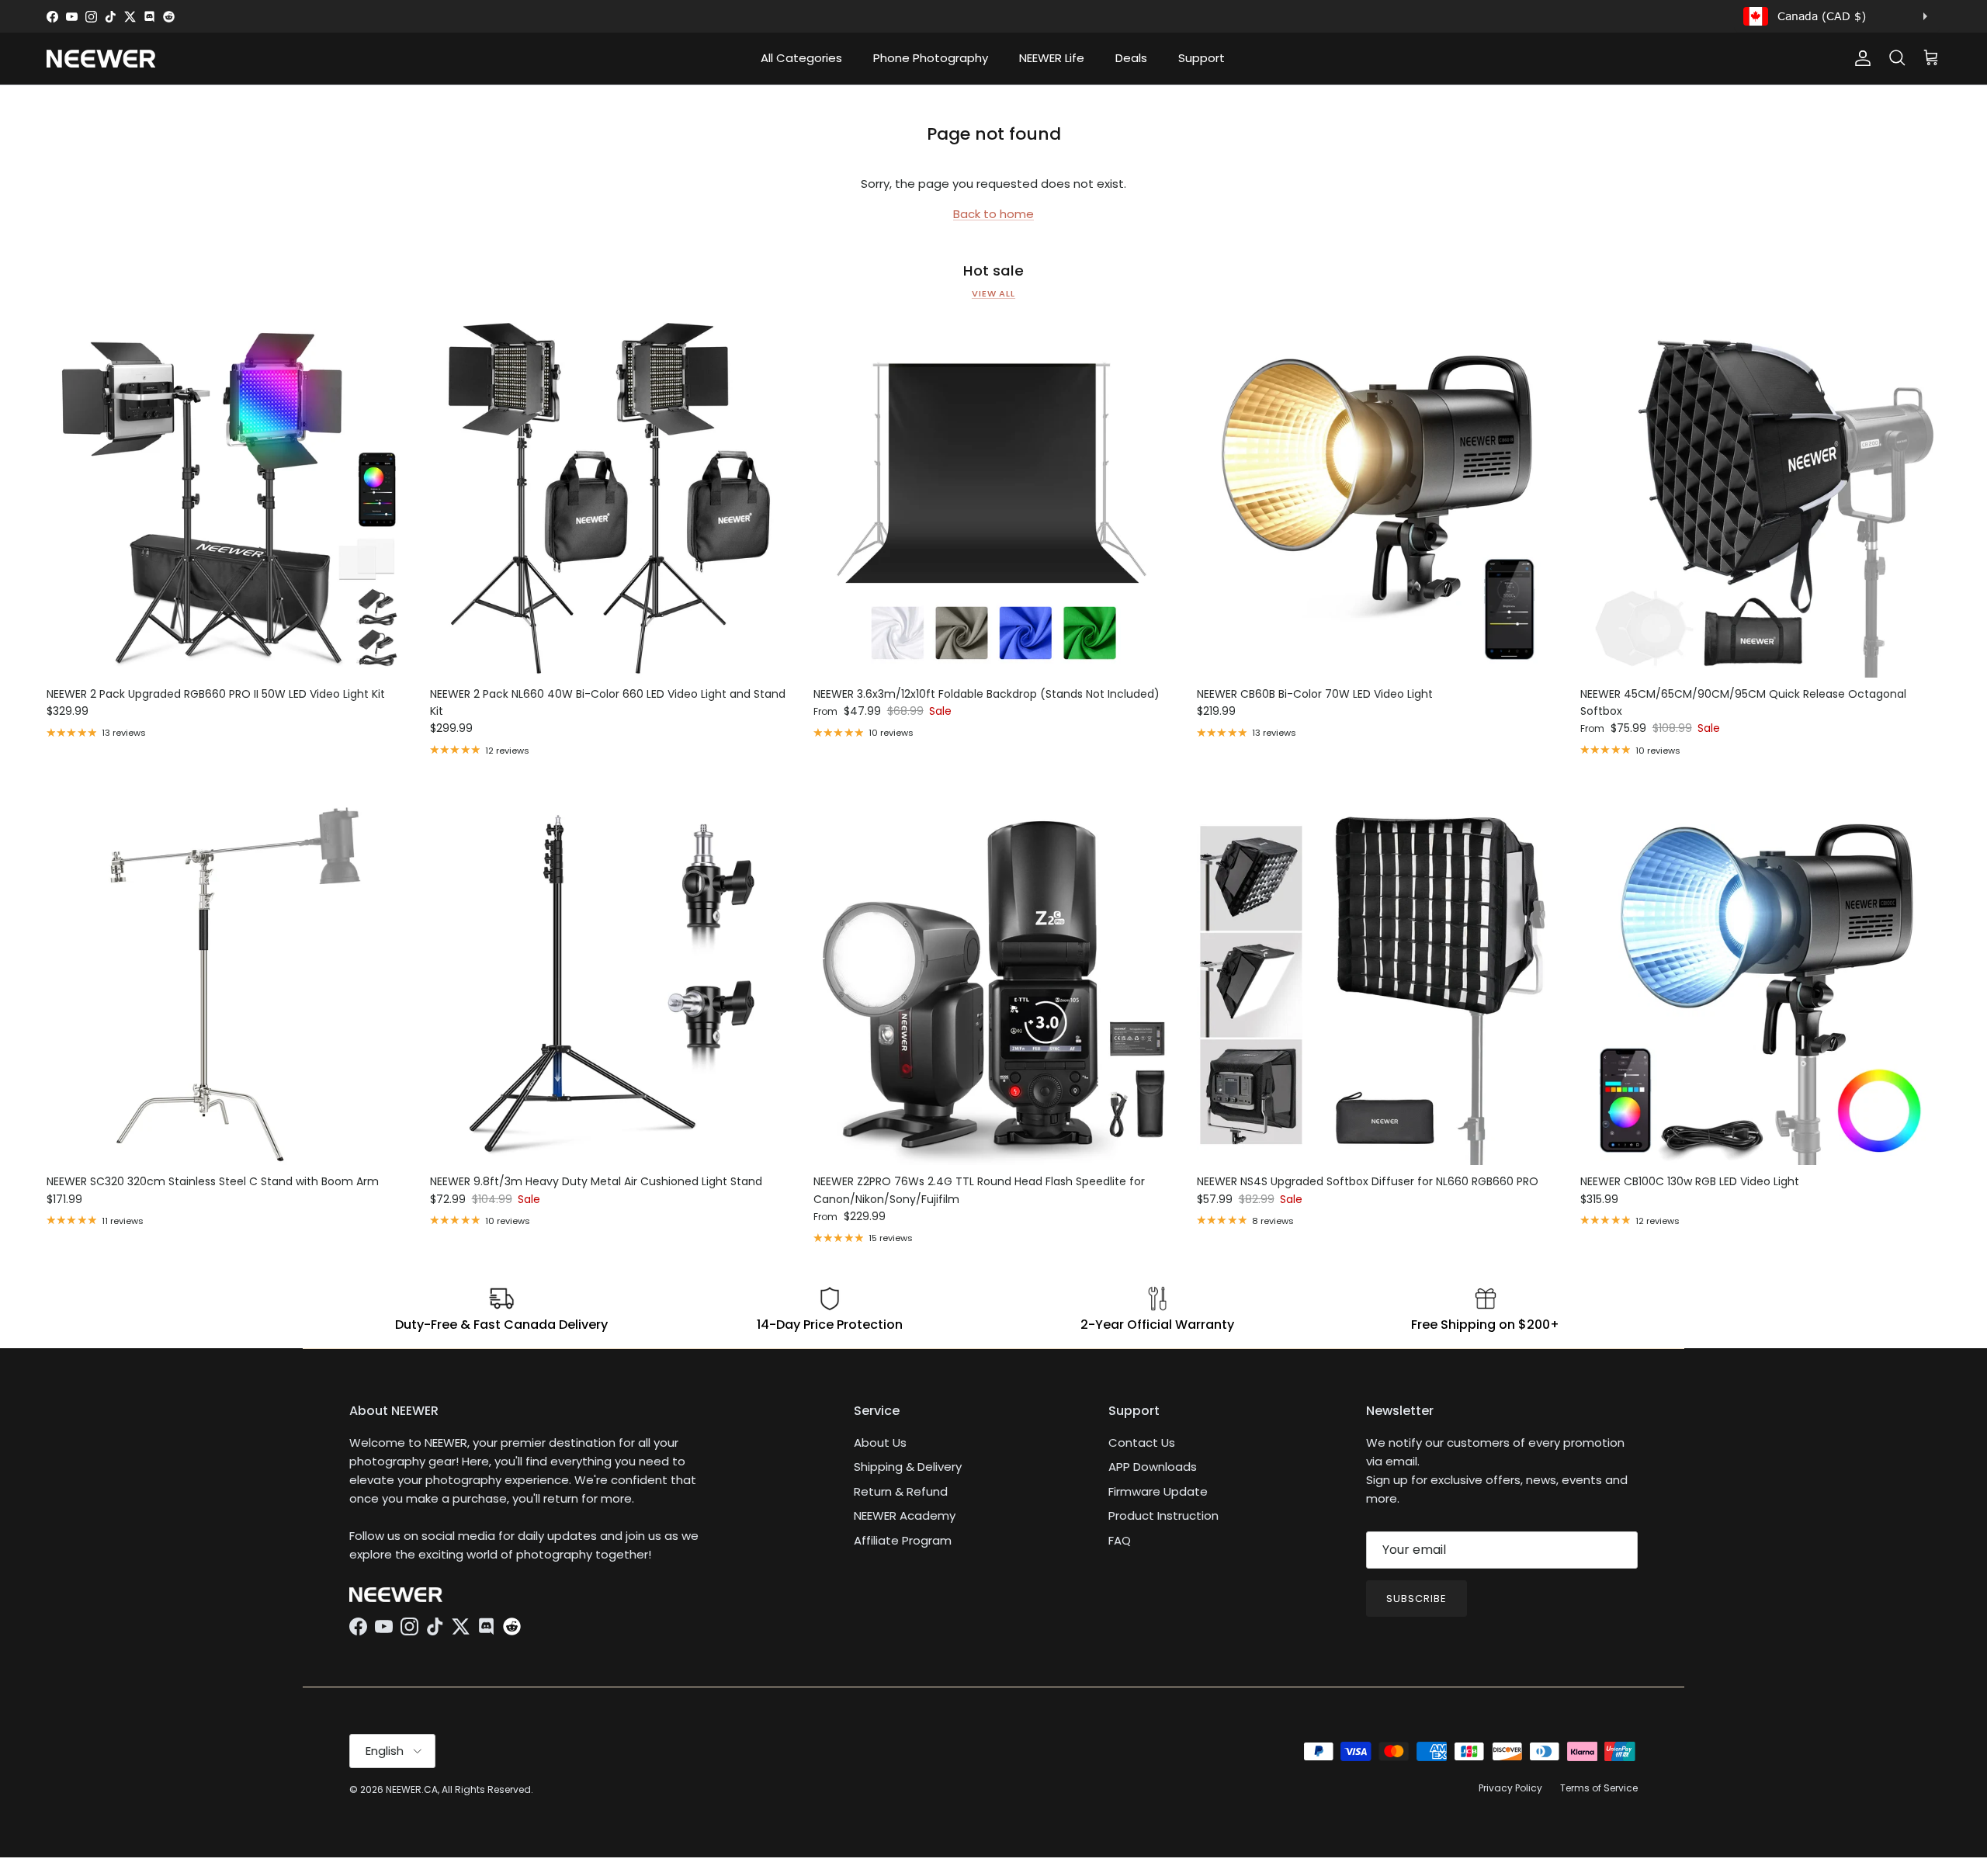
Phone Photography (931, 58)
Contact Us (1142, 1443)
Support (1202, 58)
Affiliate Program (903, 1540)
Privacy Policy (1510, 1788)
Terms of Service (1599, 1788)
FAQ (1120, 1540)
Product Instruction (1163, 1515)
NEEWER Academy (905, 1515)
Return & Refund (901, 1491)
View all (993, 293)
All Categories (801, 58)
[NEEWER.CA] (101, 59)
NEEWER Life (1052, 58)
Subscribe (1417, 1599)
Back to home (993, 214)
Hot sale (993, 271)
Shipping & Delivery (908, 1467)
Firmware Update (1158, 1491)
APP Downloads (1153, 1467)
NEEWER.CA (412, 1789)
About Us (880, 1443)
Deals (1131, 58)
